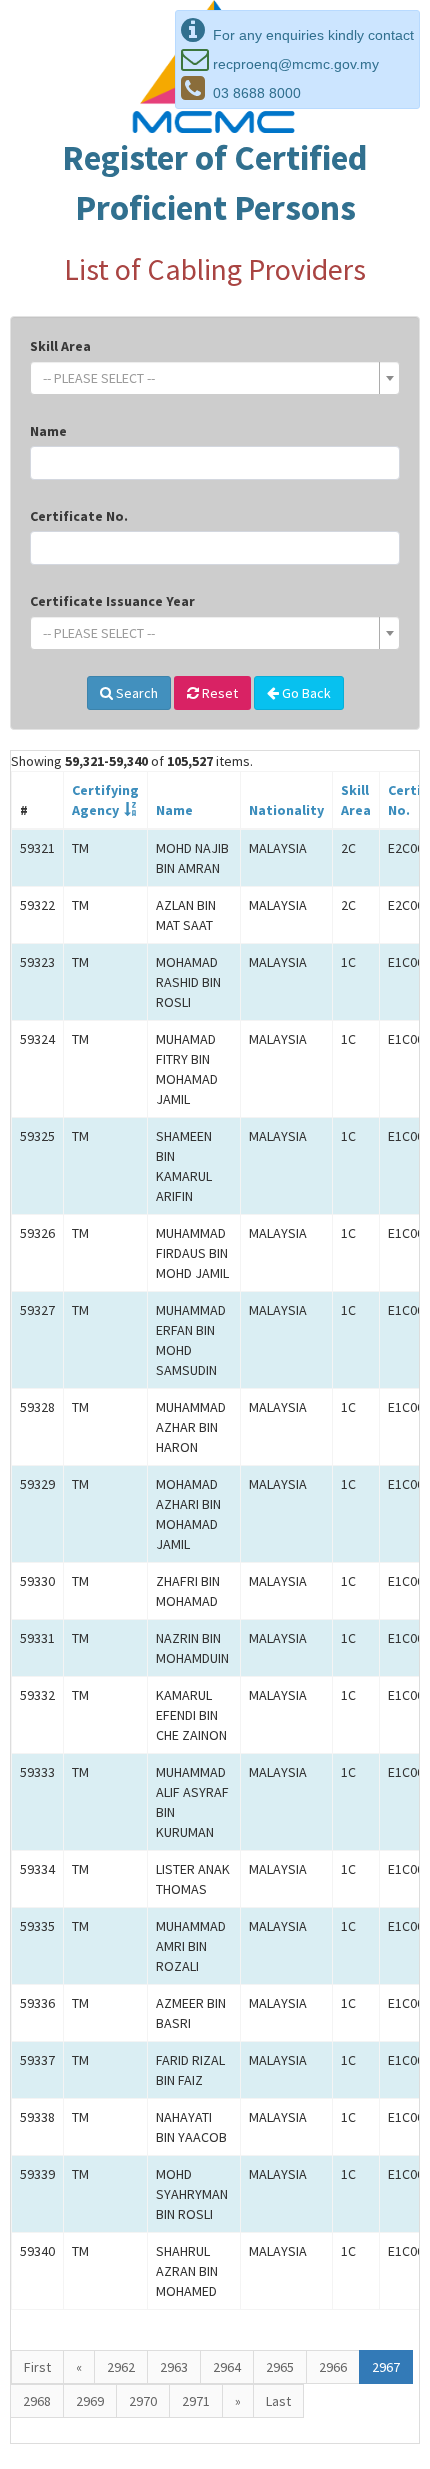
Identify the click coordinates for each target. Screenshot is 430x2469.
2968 (37, 2401)
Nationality (286, 810)
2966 (333, 2367)
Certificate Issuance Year (112, 601)
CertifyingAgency (105, 800)
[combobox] (215, 378)
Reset (218, 693)
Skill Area (60, 346)
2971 (196, 2401)
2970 (143, 2401)
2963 (174, 2367)
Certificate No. (79, 516)
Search (135, 693)
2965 (280, 2367)
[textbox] (209, 378)
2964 (227, 2367)
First (37, 2367)
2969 (90, 2401)
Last (278, 2401)
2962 (121, 2367)
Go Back (305, 693)
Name (48, 431)
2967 (386, 2367)
